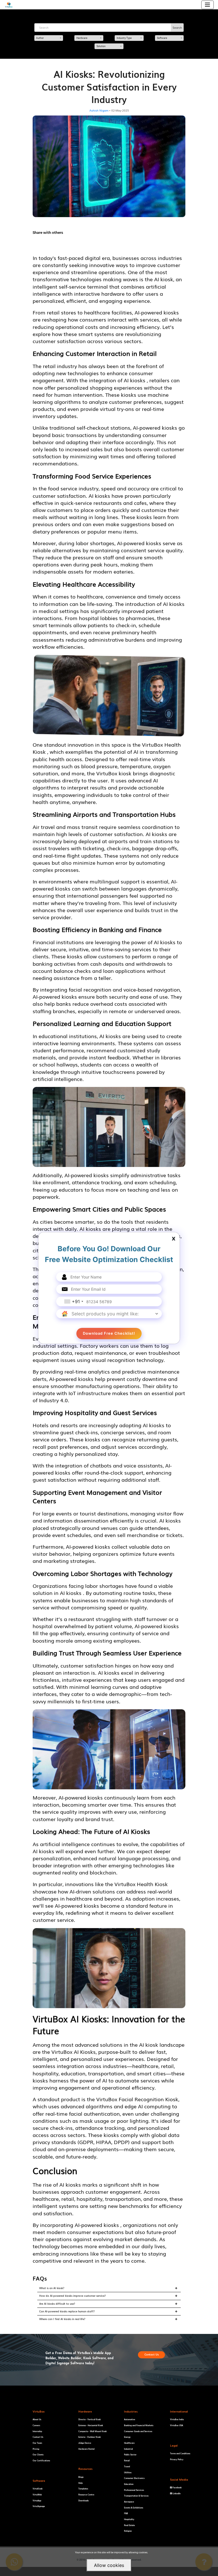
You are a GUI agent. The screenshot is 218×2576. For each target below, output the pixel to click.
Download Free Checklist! (109, 1333)
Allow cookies (109, 2565)
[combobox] (74, 1301)
